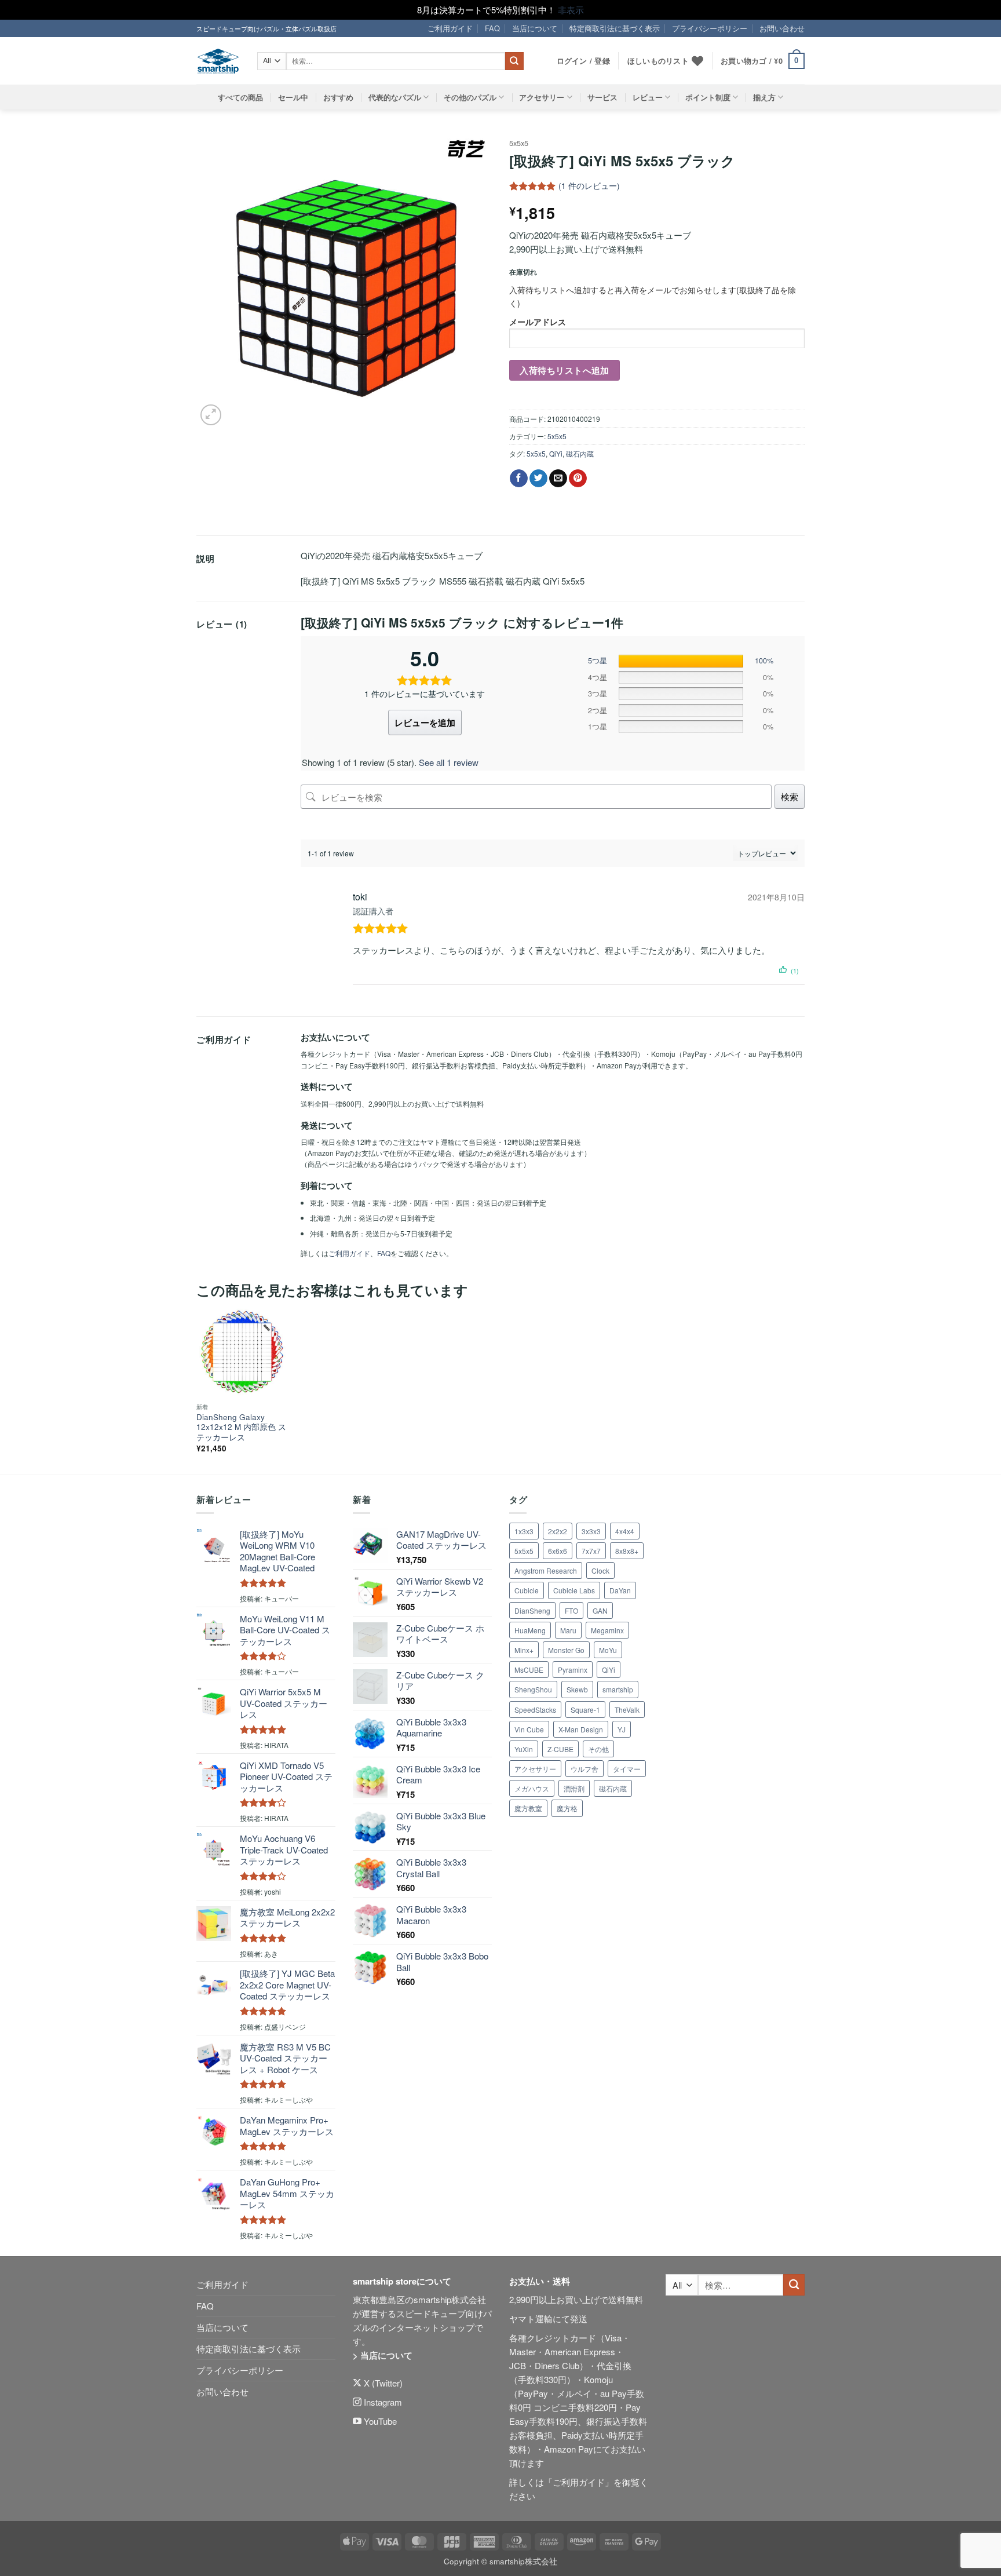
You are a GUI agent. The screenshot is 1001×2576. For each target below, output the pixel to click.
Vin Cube (529, 1729)
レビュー (648, 97)
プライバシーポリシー (710, 28)
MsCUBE (529, 1670)
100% (764, 661)
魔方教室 (528, 1808)
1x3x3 (524, 1531)
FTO (571, 1610)
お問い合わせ (782, 28)
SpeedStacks (535, 1710)
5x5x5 (519, 143)
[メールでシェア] (558, 479)
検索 (790, 796)
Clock (600, 1570)
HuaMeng (530, 1630)
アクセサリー (542, 97)
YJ (622, 1729)
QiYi (556, 453)
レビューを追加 (425, 723)
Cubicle (527, 1590)
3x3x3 (591, 1531)
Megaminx (607, 1630)
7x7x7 (591, 1551)
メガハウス (532, 1788)
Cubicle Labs (574, 1590)
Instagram (382, 2402)
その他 (598, 1749)
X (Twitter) (382, 2383)
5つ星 (598, 661)
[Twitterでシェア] (538, 479)
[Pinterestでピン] (578, 479)
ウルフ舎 (584, 1769)
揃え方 (764, 97)
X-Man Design (581, 1729)
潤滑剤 (574, 1788)
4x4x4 (625, 1531)
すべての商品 (240, 97)
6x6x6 (558, 1551)
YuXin (524, 1749)
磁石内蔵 (580, 453)
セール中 (293, 97)
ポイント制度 (708, 97)
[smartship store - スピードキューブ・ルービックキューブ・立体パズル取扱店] (218, 61)
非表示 (571, 10)
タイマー (627, 1769)
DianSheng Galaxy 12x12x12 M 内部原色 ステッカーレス (241, 1427)
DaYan (620, 1590)
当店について (535, 28)
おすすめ (338, 97)
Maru (568, 1630)
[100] (681, 661)
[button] (763, 61)
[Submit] (514, 61)
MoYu (608, 1650)
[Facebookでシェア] (519, 479)
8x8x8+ (627, 1551)
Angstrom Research (546, 1570)
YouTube (379, 2421)
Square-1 (585, 1710)
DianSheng (532, 1610)
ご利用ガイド (450, 28)
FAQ (492, 28)
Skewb (577, 1689)
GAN (600, 1610)
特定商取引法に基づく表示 (615, 28)
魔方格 (567, 1808)
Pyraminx (573, 1670)
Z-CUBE (560, 1749)
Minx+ (524, 1650)
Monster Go (566, 1650)
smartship (618, 1689)
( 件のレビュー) (589, 186)
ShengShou (533, 1689)
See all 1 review (449, 762)
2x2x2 (558, 1531)
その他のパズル (470, 97)
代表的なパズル (395, 97)
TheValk (627, 1710)
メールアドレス (538, 322)
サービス (602, 97)
